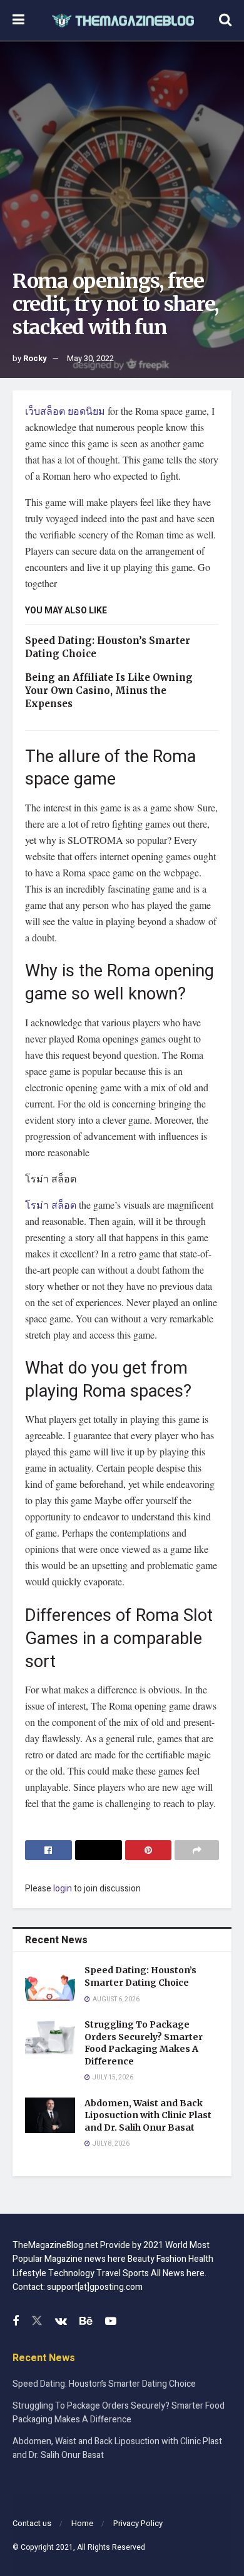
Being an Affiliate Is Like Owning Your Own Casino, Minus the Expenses (109, 691)
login (63, 1889)
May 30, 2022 (90, 358)
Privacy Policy (138, 2523)
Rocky (35, 358)
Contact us (32, 2523)
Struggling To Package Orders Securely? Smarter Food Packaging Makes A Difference (144, 2043)
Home (82, 2523)
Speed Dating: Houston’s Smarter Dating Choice (140, 1976)
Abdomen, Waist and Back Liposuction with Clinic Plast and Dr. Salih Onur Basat (148, 2115)
